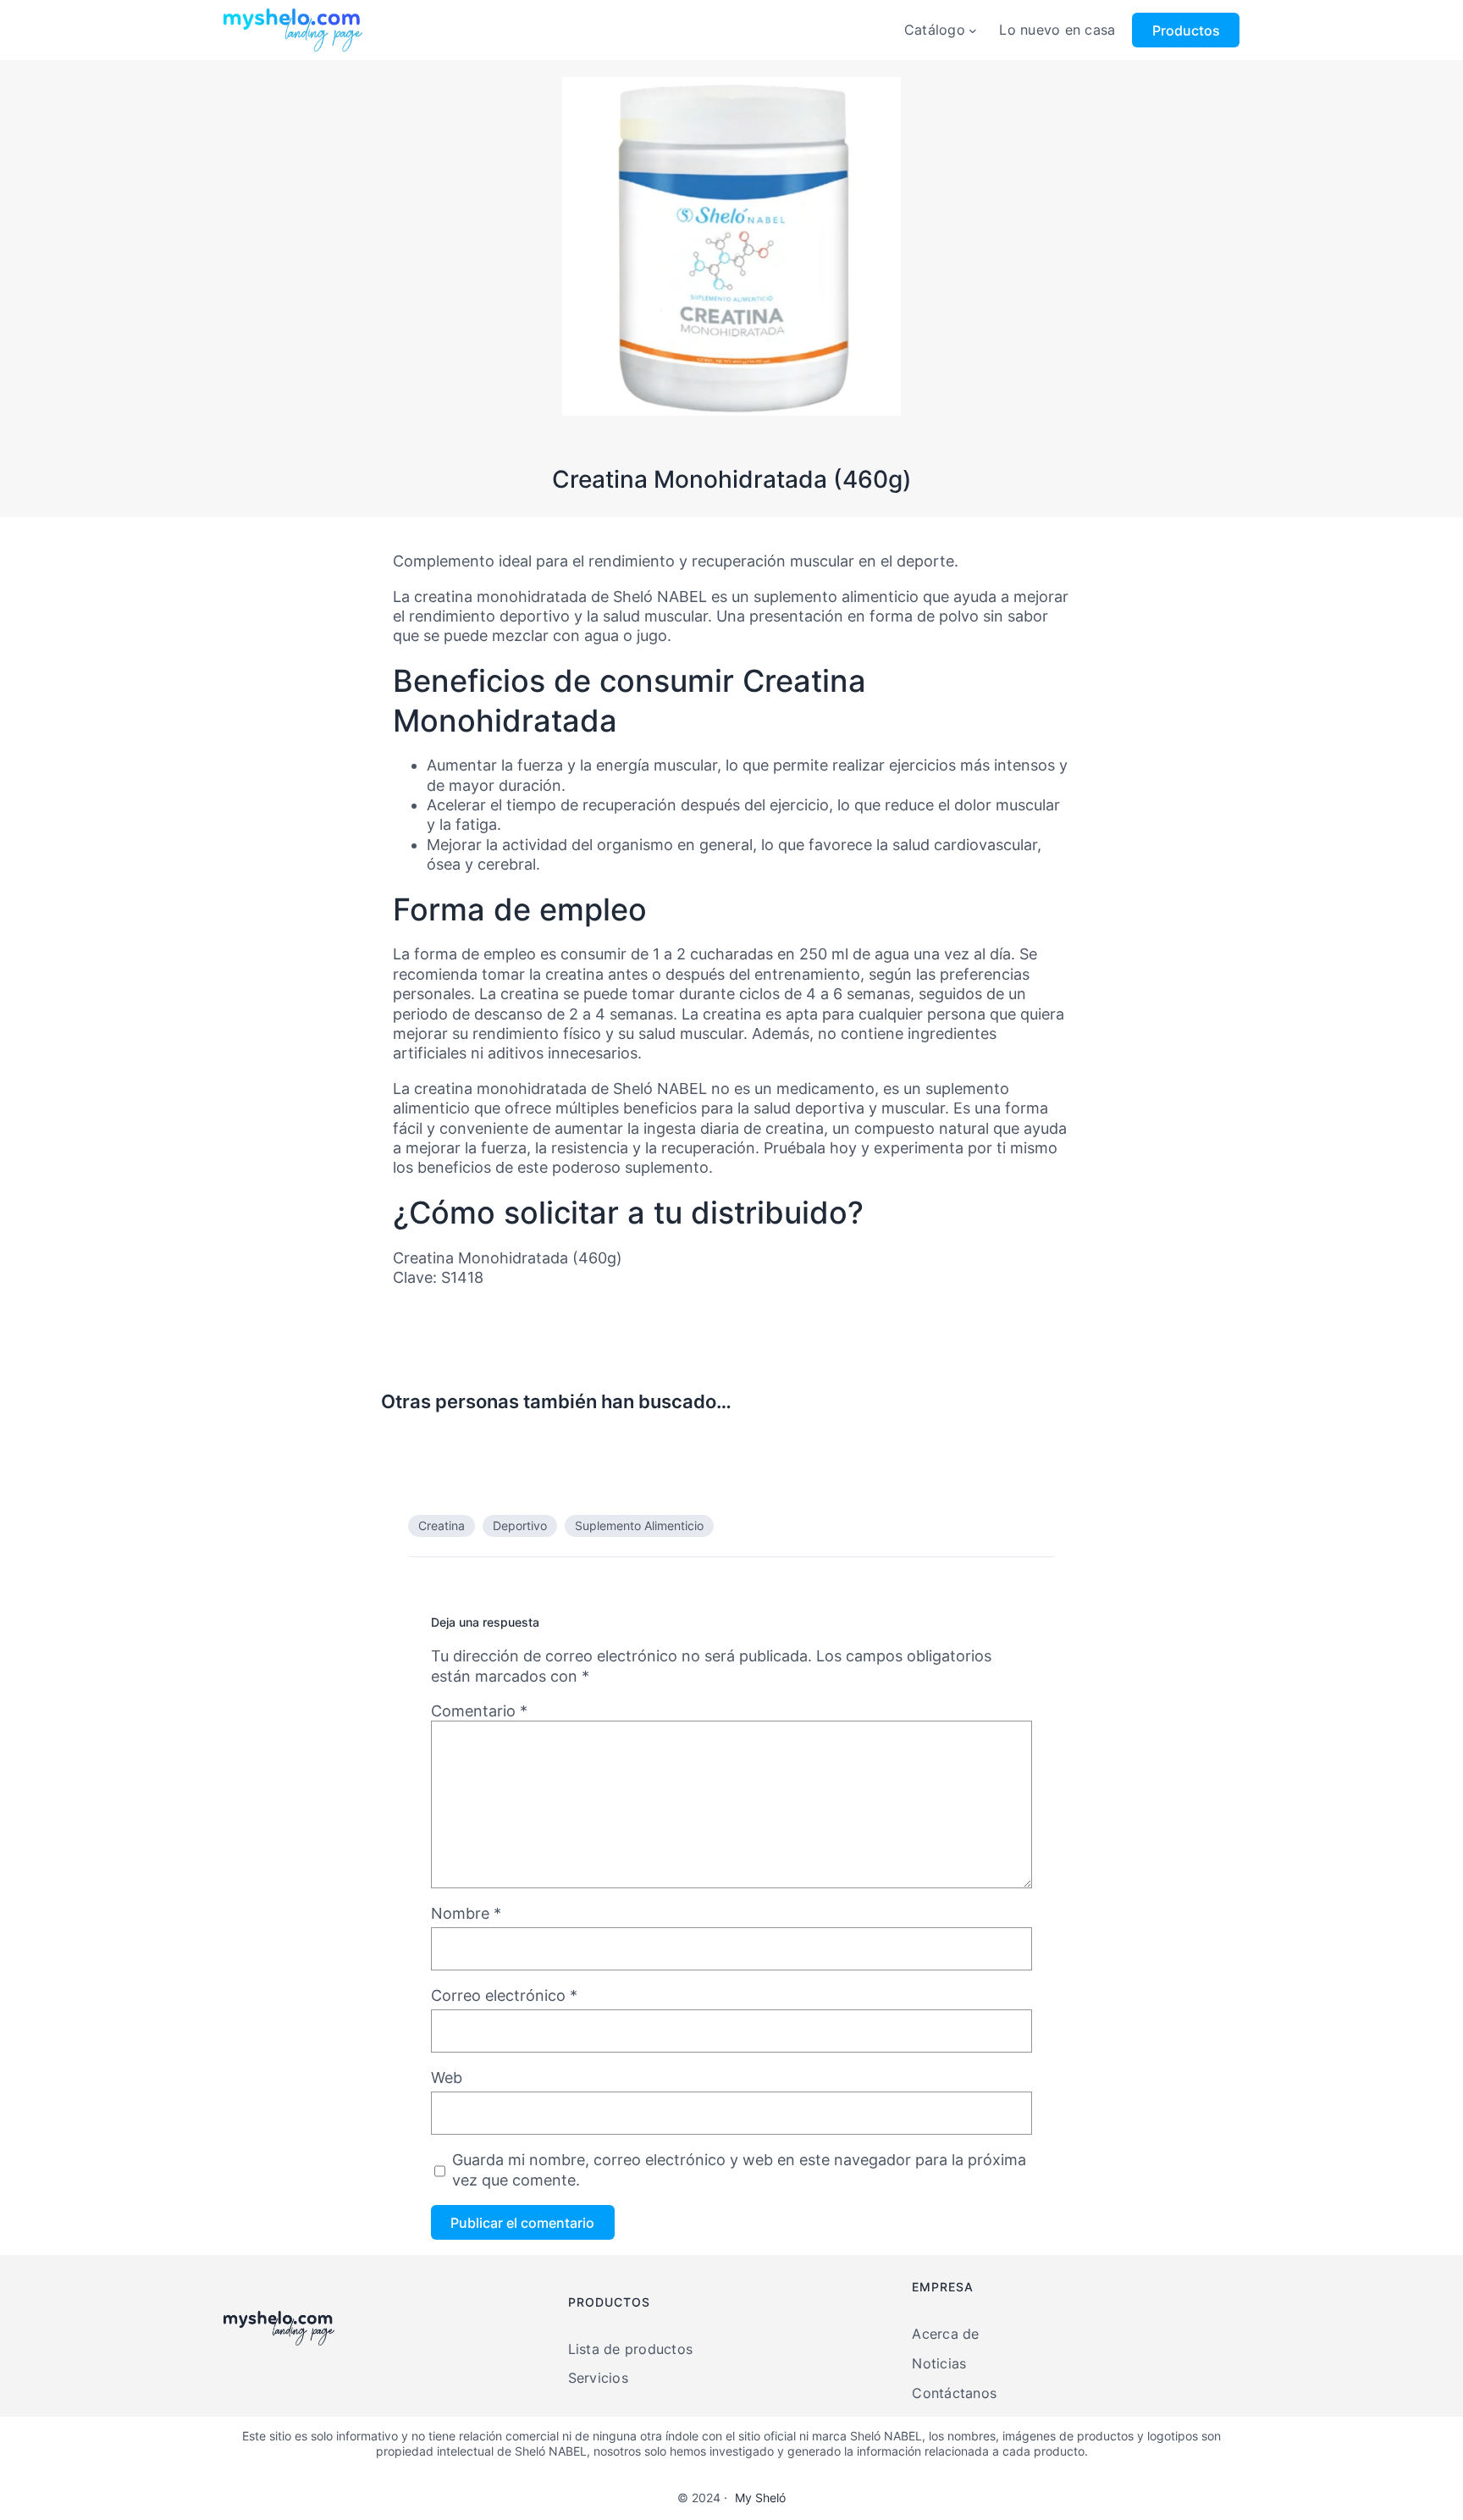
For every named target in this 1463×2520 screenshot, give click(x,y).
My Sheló (760, 2498)
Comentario (479, 1711)
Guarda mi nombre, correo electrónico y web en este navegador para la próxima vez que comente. (739, 2169)
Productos (1186, 30)
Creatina (442, 1525)
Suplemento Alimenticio (639, 1525)
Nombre (466, 1913)
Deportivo (520, 1525)
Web (447, 2078)
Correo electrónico (504, 1995)
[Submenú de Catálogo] (973, 30)
